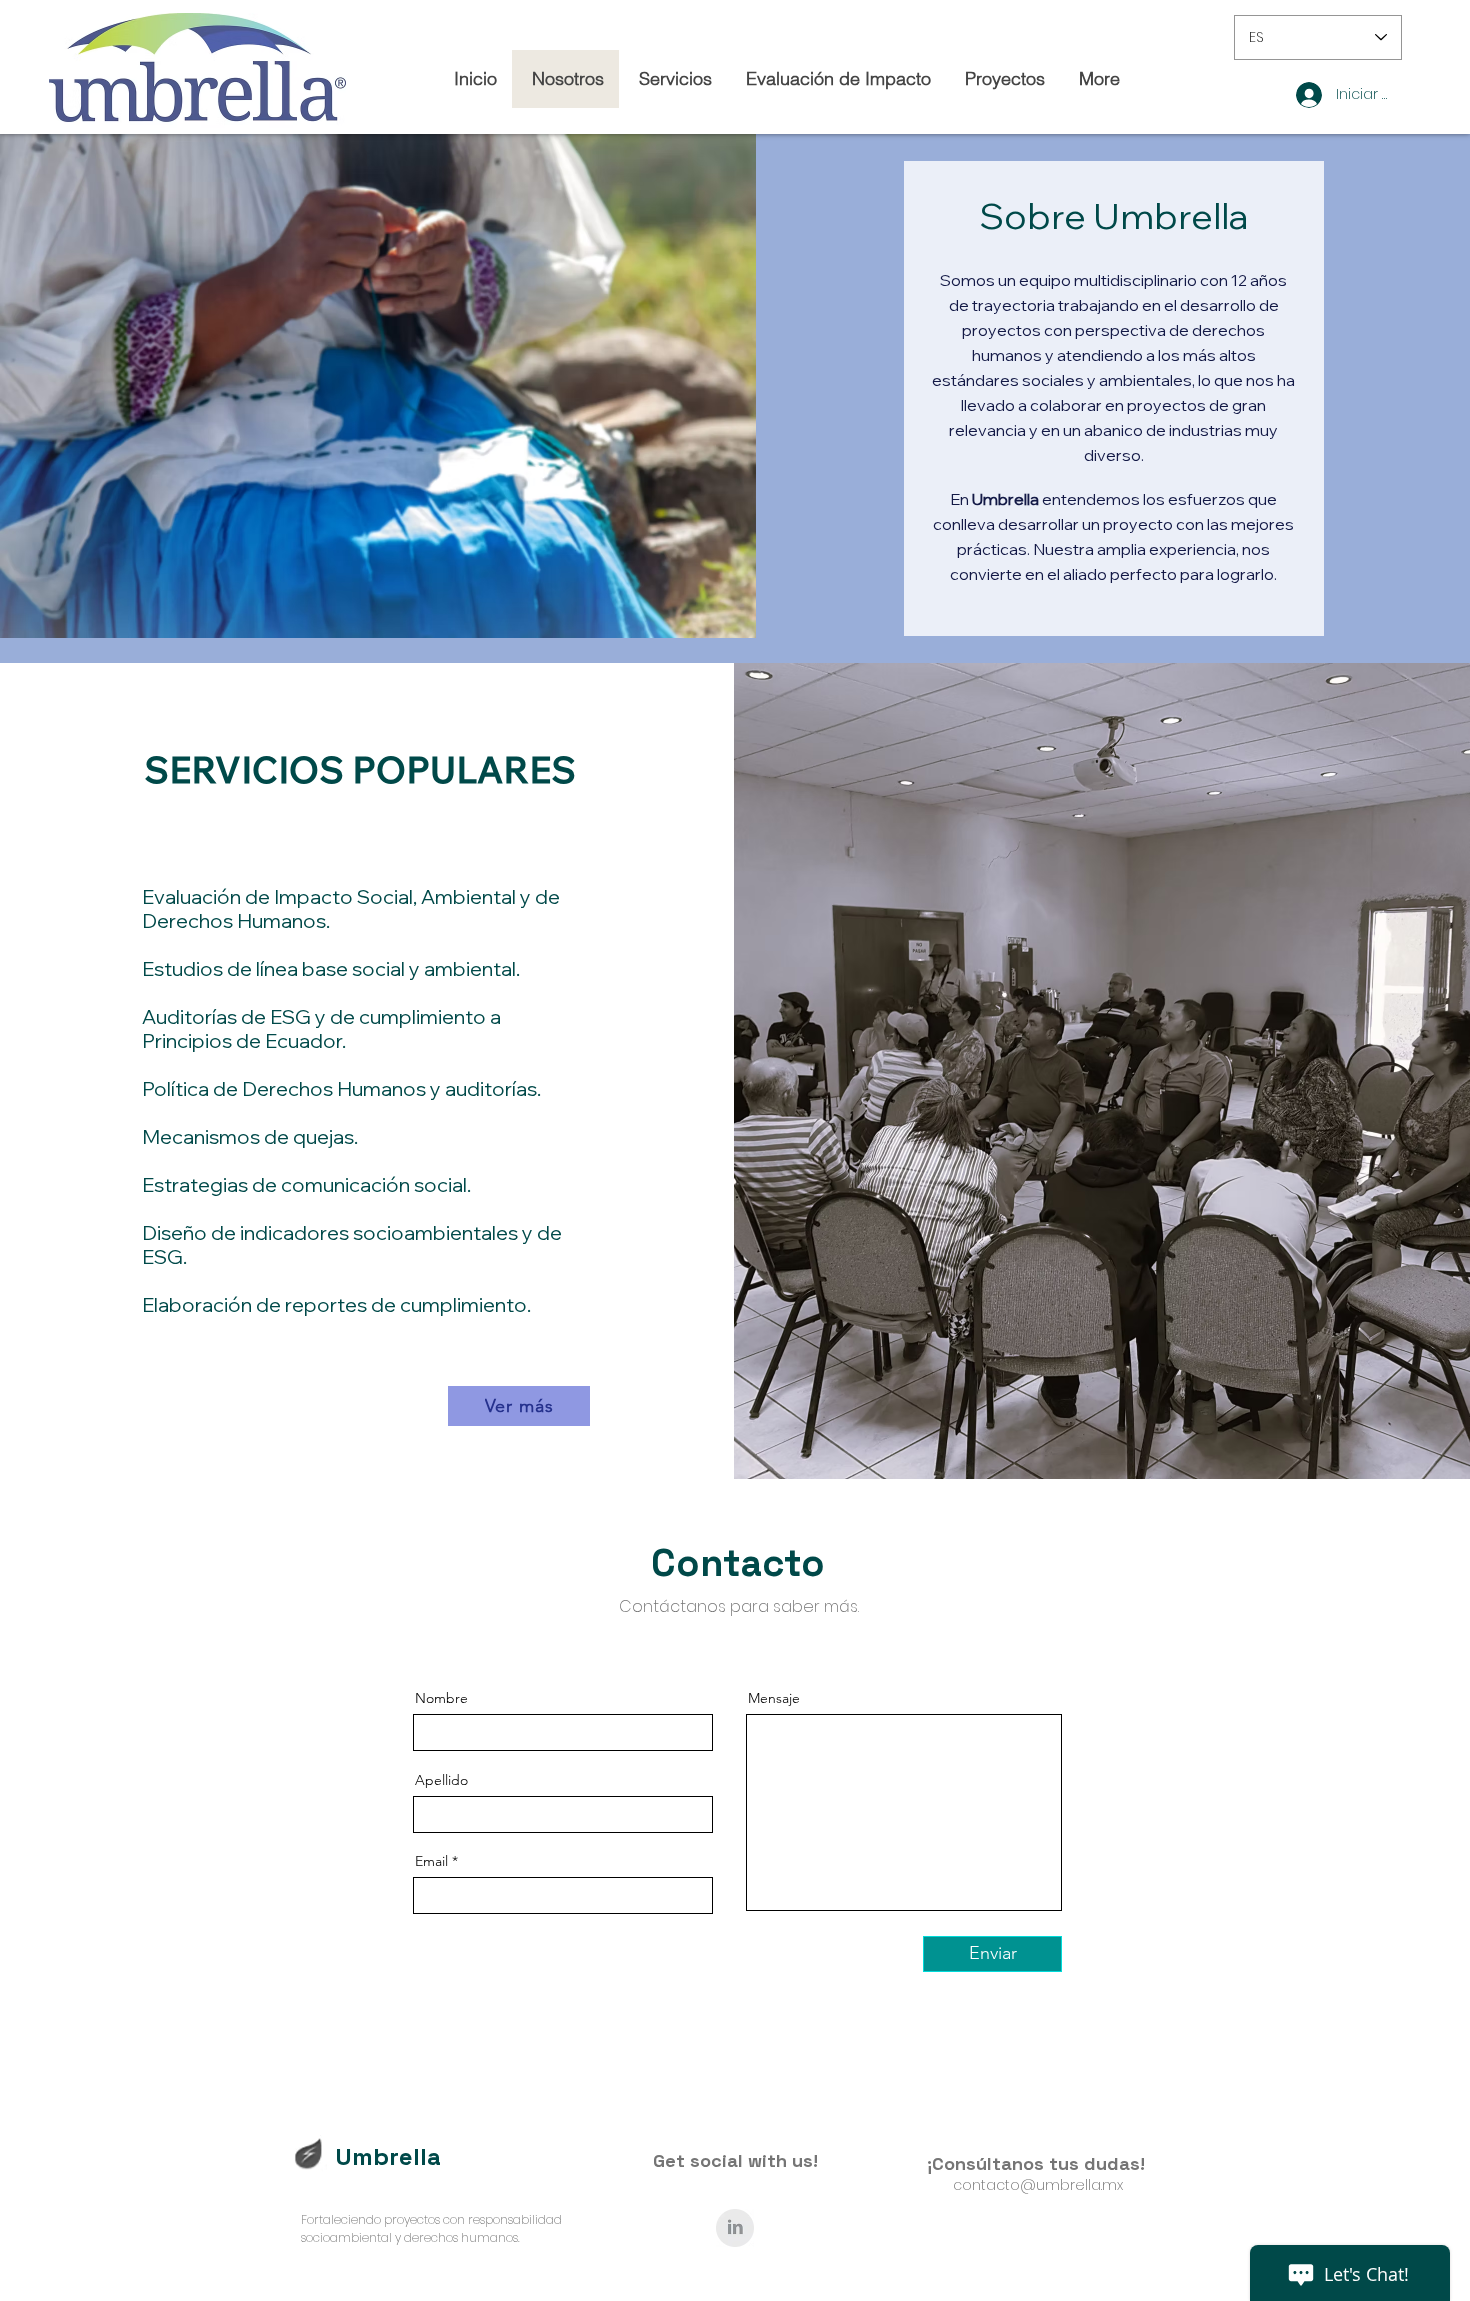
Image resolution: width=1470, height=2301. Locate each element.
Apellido (441, 1780)
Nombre (441, 1698)
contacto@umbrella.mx (1038, 2185)
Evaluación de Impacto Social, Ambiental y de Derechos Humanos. (351, 908)
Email (431, 1861)
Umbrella (388, 2156)
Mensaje (774, 1698)
